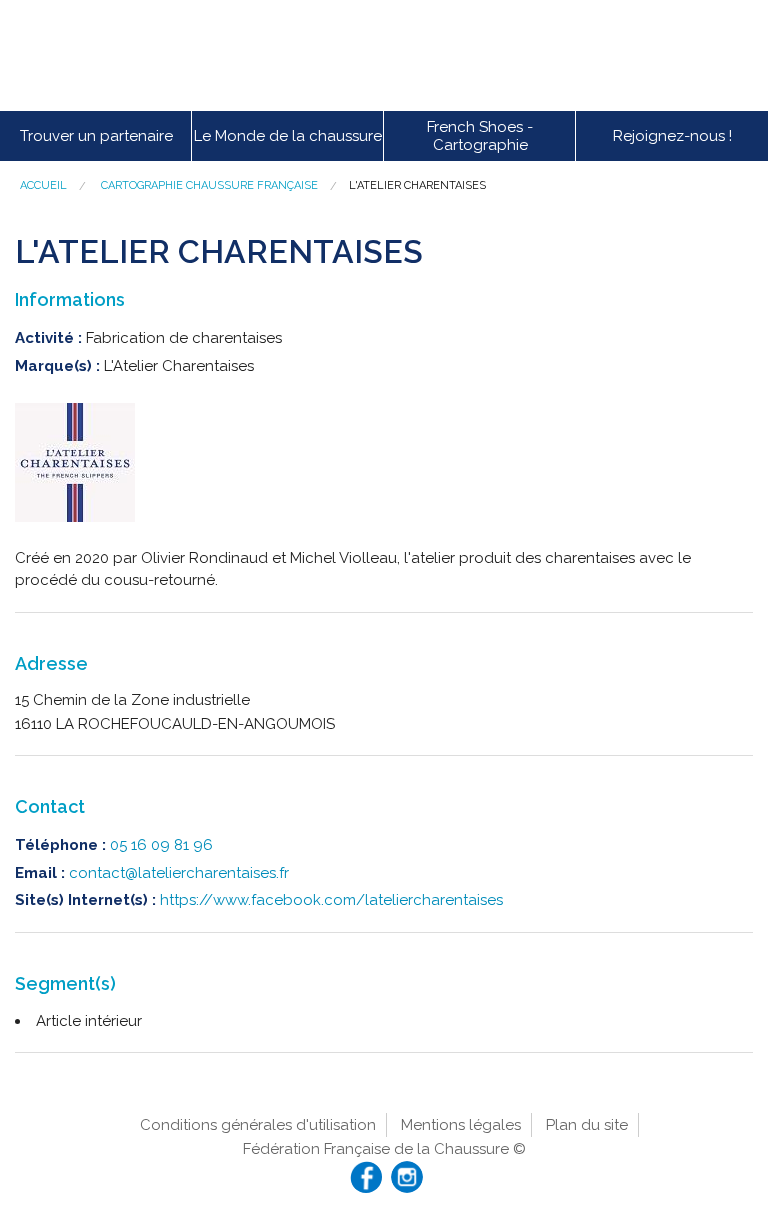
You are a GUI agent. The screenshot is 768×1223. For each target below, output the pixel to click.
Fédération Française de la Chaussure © (384, 1149)
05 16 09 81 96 (161, 845)
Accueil (43, 185)
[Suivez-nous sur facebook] (366, 1177)
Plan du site (587, 1125)
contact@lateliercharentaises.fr (179, 873)
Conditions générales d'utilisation (258, 1125)
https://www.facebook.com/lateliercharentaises (331, 900)
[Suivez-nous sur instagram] (407, 1177)
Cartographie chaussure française (209, 185)
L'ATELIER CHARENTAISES (417, 185)
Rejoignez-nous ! (672, 136)
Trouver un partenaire (96, 136)
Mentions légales (461, 1125)
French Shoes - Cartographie (480, 136)
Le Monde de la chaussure (288, 136)
